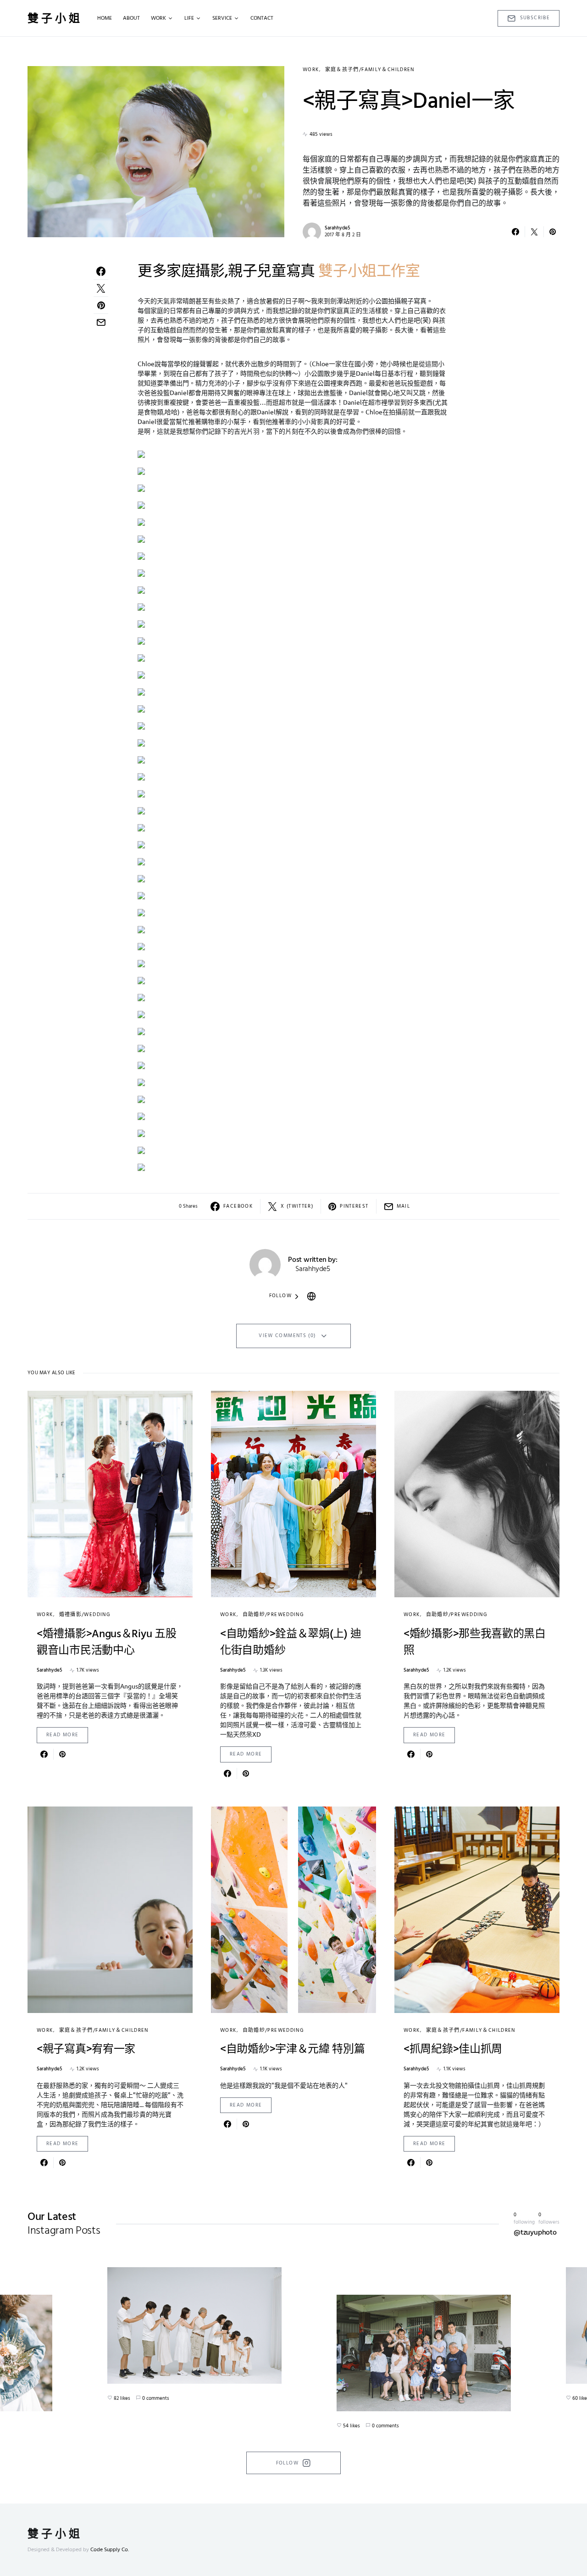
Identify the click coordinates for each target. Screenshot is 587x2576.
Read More (62, 1735)
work (311, 70)
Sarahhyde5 (338, 228)
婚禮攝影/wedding (85, 1615)
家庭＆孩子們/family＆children (370, 70)
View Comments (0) (287, 1336)
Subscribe (535, 18)
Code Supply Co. (110, 2550)
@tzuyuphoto (535, 2233)
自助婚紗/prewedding (273, 1615)
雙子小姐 (55, 18)
